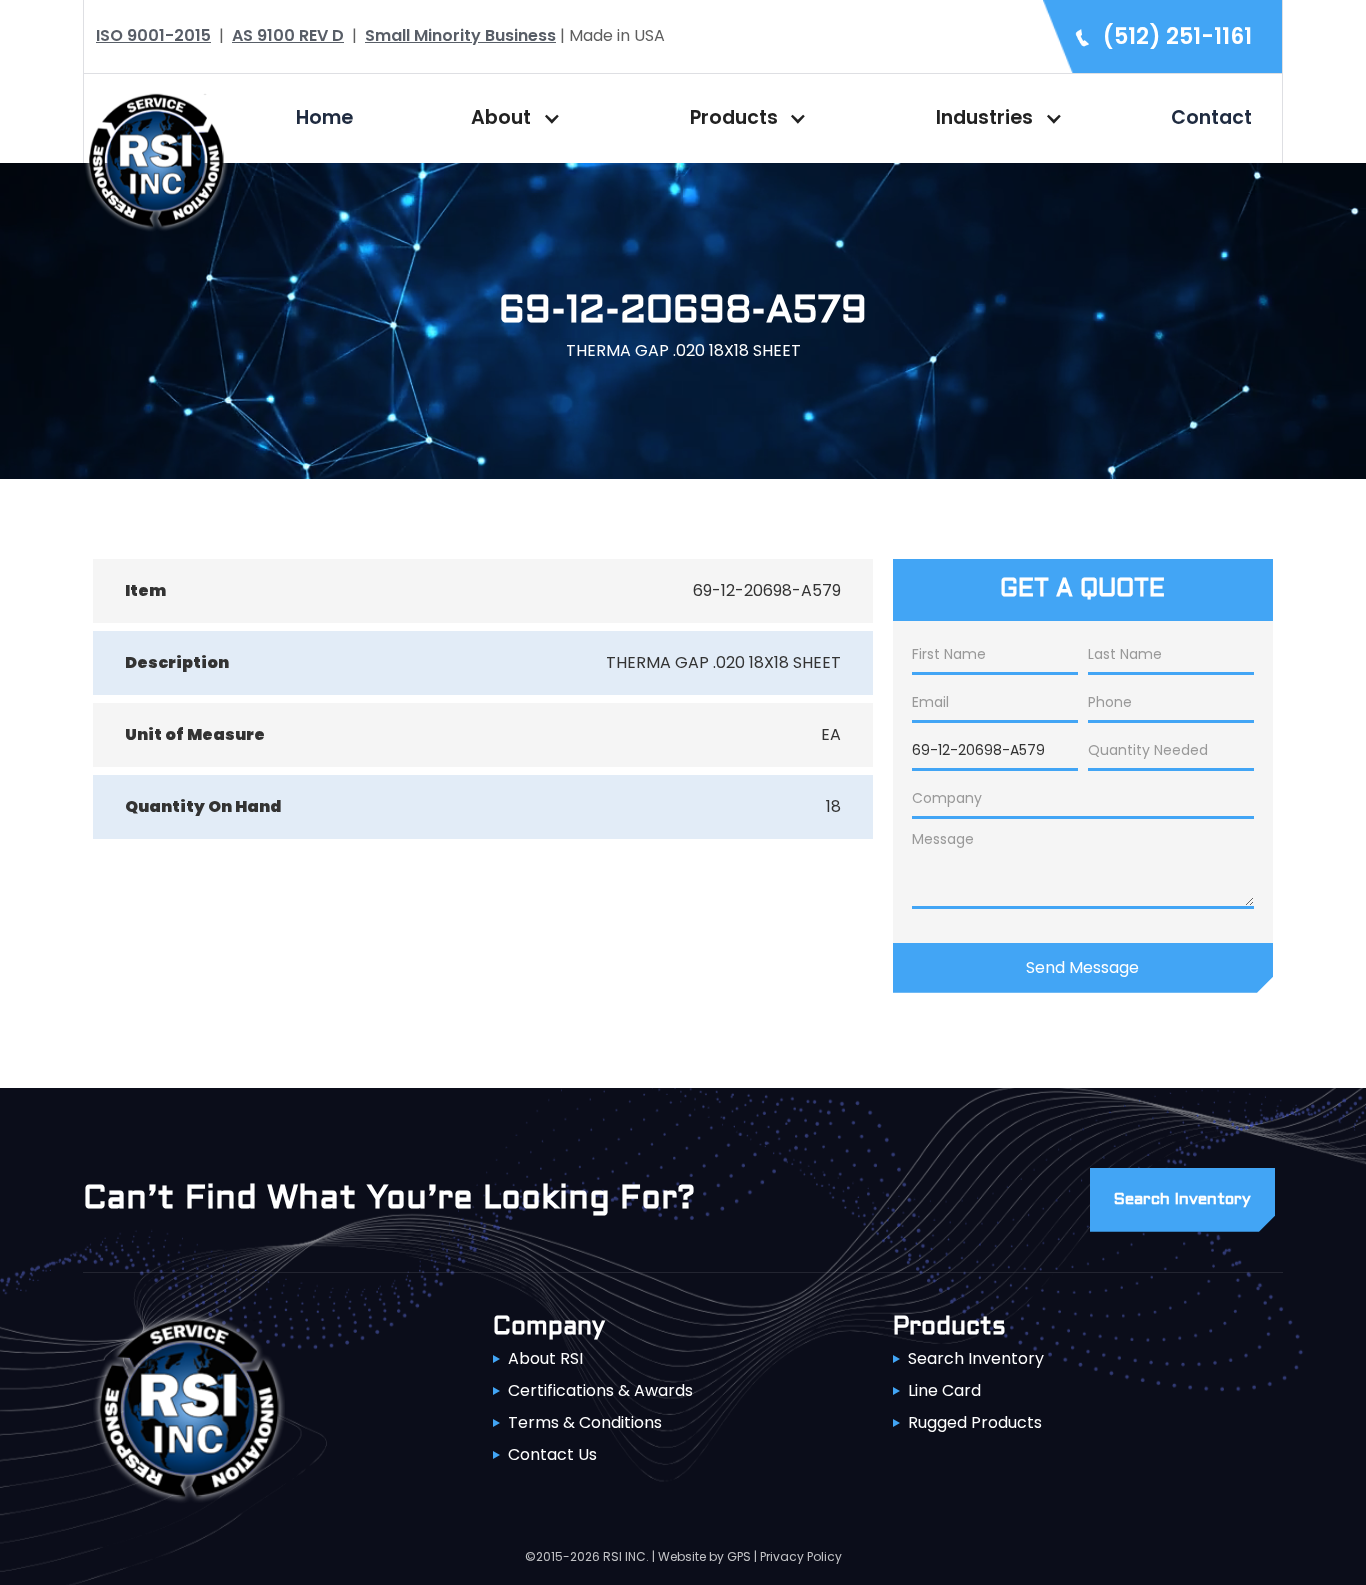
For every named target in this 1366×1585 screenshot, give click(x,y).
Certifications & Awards (600, 1390)
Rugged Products (975, 1422)
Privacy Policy (801, 1556)
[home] (156, 158)
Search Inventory (976, 1358)
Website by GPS (704, 1556)
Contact (1211, 117)
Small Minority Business (460, 35)
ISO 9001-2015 (153, 35)
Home (324, 117)
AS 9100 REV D (288, 35)
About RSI (545, 1358)
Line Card (944, 1390)
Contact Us (552, 1454)
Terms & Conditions (585, 1422)
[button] (511, 118)
